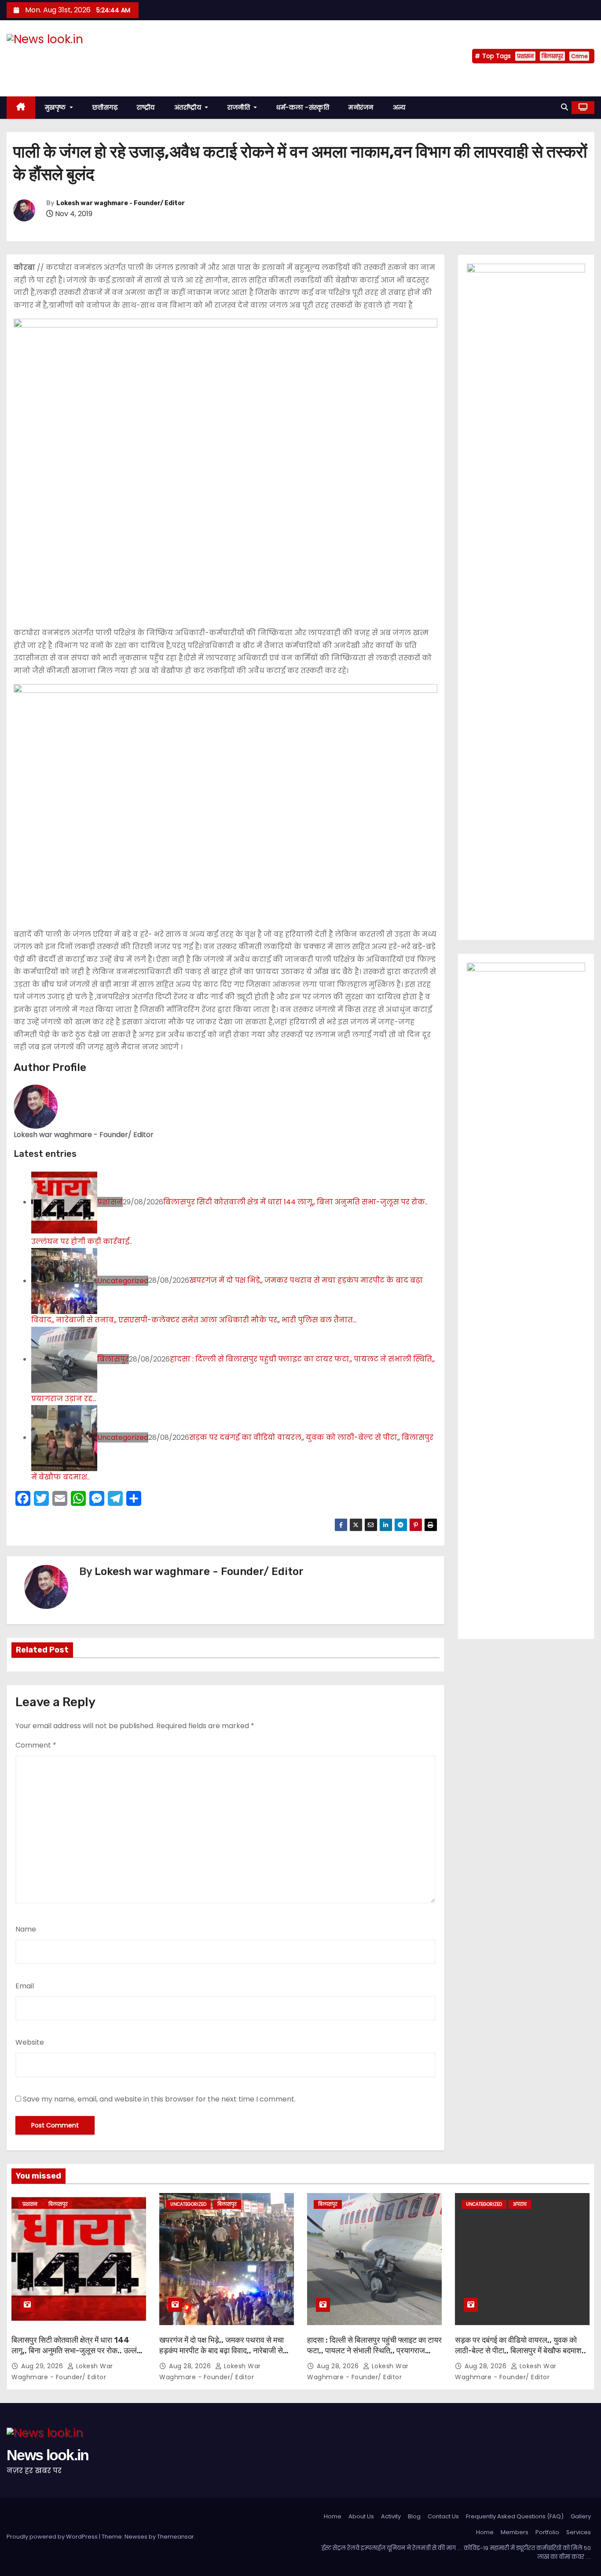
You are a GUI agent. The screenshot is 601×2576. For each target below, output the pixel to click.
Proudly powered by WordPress (53, 2537)
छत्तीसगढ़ (105, 107)
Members (515, 2532)
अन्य (399, 107)
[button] (564, 107)
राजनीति (240, 107)
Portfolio (547, 2532)
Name (26, 1929)
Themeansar (176, 2537)
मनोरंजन (361, 107)
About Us (361, 2516)
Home (333, 2516)
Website (30, 2042)
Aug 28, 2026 (191, 2366)
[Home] (21, 108)
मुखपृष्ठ (57, 107)
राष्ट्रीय (146, 107)
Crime (579, 56)
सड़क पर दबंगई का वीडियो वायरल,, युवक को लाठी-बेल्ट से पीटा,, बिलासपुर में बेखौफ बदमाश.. (520, 2345)
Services (579, 2532)
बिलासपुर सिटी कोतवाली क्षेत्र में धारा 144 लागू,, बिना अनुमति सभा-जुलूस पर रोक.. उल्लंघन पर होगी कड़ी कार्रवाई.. (79, 2351)
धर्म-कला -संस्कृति (303, 107)
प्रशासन (525, 56)
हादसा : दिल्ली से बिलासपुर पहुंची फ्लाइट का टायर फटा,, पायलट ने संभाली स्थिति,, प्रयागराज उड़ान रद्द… (374, 2351)
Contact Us (443, 2516)
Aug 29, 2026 (43, 2366)
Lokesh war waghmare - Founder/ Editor (121, 203)
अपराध (520, 2204)
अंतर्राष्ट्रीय (189, 107)
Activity (391, 2516)
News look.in (48, 56)
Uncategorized (123, 1281)
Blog (414, 2516)
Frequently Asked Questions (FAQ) (515, 2516)
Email (25, 1986)
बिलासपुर (552, 56)
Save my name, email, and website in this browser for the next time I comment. (159, 2099)
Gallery (581, 2516)
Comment (36, 1745)
